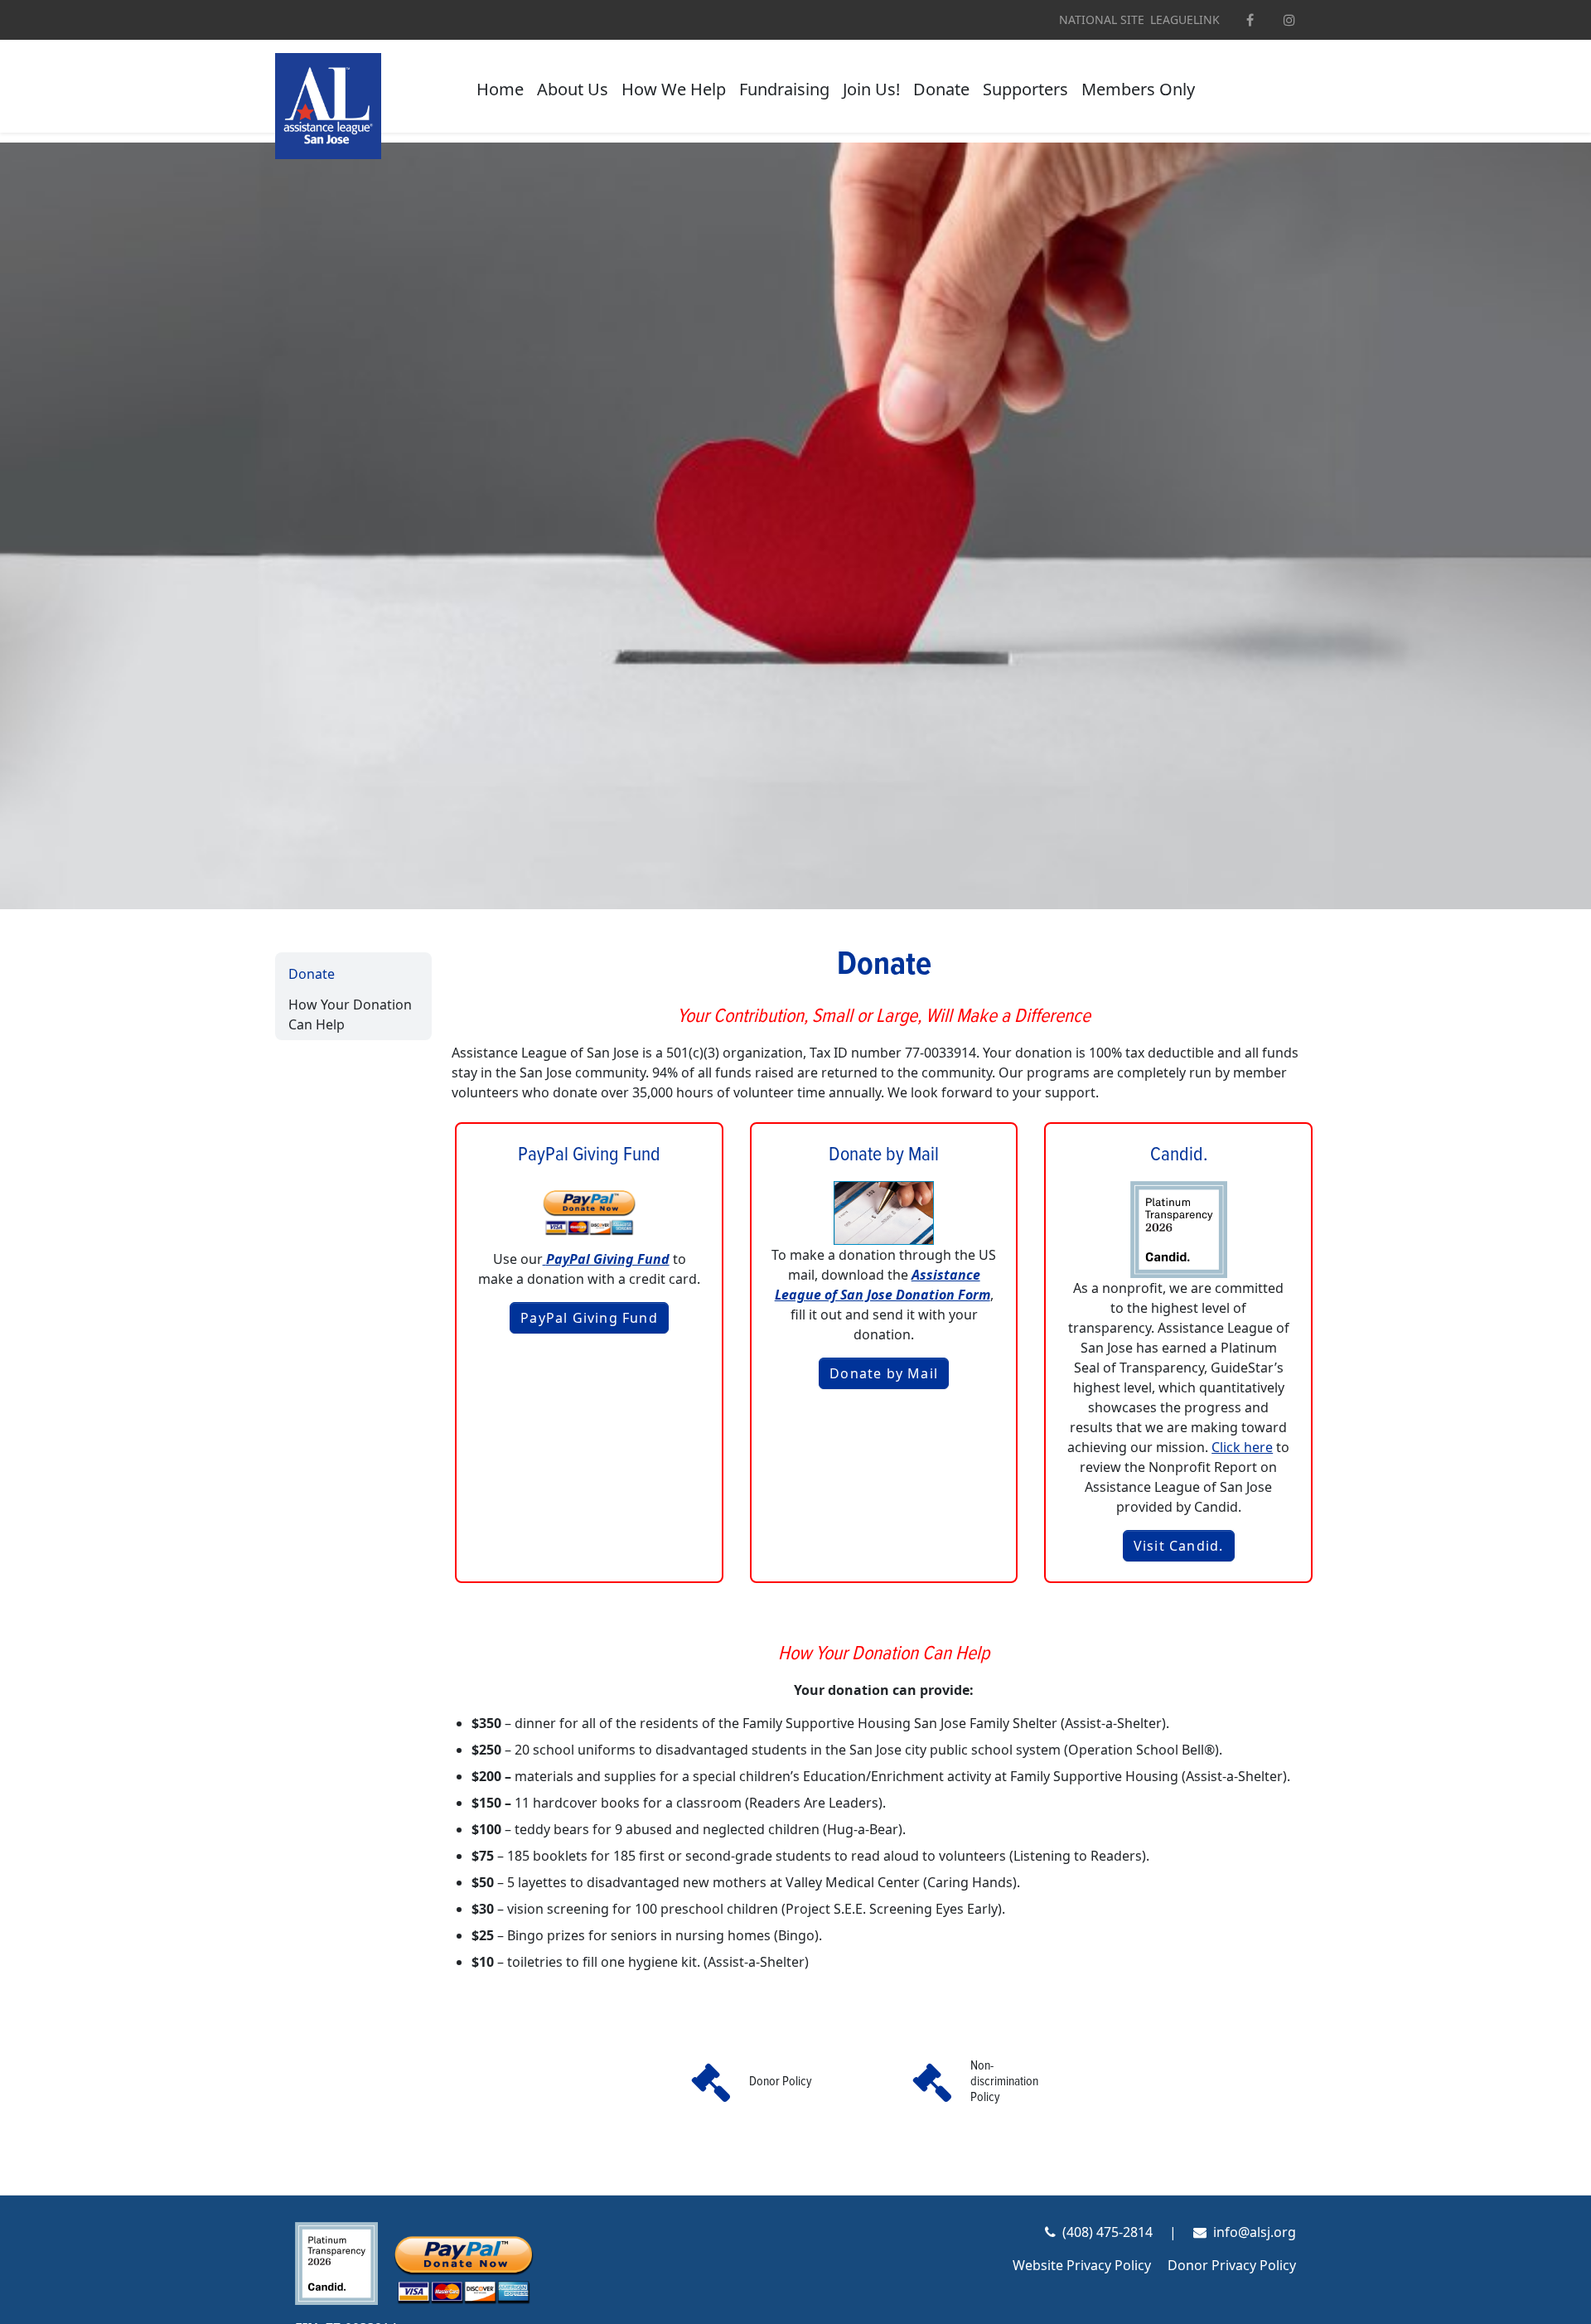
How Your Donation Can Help (350, 1014)
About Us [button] (573, 89)
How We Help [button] (674, 89)
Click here (1242, 1447)
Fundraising (784, 89)
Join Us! (871, 89)
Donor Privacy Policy (1232, 2265)
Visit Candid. (1179, 1546)
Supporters (1025, 89)
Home (500, 89)
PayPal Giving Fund (589, 1318)
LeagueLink (1185, 20)
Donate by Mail (884, 1373)
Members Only (1138, 89)
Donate (941, 89)
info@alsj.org (1255, 2232)
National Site (1102, 20)
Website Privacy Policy (1082, 2265)
